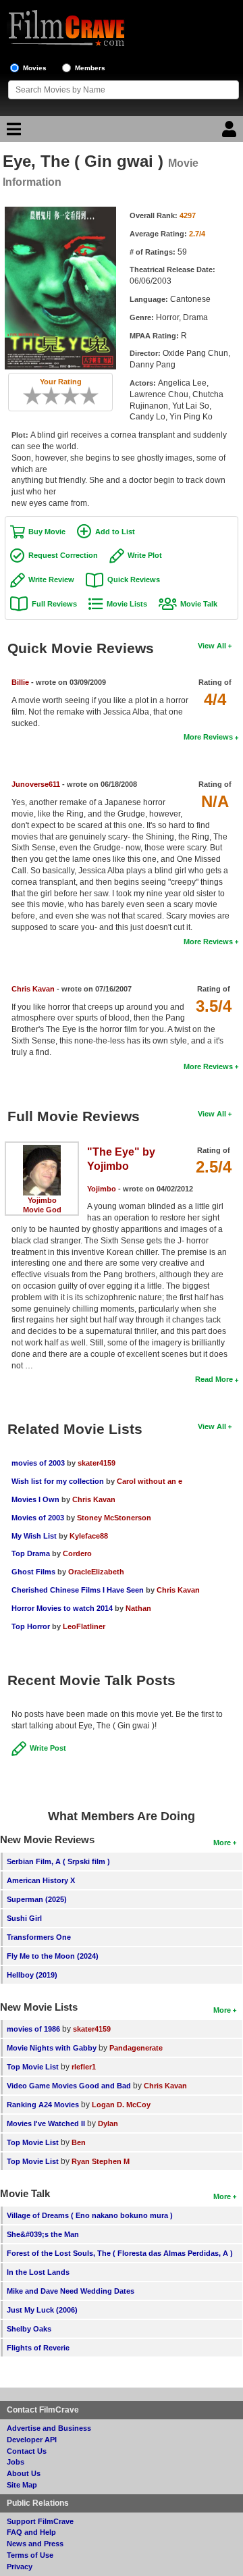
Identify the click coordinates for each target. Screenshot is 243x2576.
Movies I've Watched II (46, 2123)
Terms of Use (30, 2555)
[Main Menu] (12, 132)
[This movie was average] (56, 396)
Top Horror (31, 1626)
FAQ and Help (31, 2532)
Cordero (77, 1553)
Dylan (108, 2123)
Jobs (16, 2462)
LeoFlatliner (84, 1626)
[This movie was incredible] (94, 396)
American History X (41, 1880)
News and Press (35, 2544)
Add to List (115, 532)
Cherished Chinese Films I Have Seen (78, 1590)
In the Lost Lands (38, 2272)
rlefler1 (84, 2067)
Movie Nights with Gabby (52, 2048)
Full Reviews (54, 604)
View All (212, 646)
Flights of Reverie (38, 2348)
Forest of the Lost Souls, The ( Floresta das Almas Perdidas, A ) (120, 2253)
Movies (35, 68)
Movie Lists (127, 604)
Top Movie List (33, 2067)
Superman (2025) (37, 1899)
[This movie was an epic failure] (28, 396)
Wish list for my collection (58, 1481)
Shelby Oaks (29, 2329)
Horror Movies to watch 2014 (62, 1608)
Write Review (51, 579)
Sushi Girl (24, 1918)
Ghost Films (33, 1572)
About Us (24, 2473)
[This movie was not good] (47, 396)
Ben (79, 2142)
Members (90, 68)
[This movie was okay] (65, 396)
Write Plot (145, 555)
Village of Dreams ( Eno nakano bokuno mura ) (90, 2215)
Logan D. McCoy (121, 2105)
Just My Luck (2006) (42, 2310)
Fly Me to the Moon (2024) (53, 1956)
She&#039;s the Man (43, 2234)
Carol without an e (150, 1481)
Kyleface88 (89, 1536)
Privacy (20, 2567)
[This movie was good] (75, 396)
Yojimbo (42, 1200)
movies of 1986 (33, 2029)
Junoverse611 (36, 784)
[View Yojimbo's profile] (42, 1150)
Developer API (32, 2440)
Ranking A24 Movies (43, 2105)
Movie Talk (199, 604)
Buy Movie (47, 532)
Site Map (22, 2485)
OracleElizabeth (96, 1572)
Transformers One (39, 1937)
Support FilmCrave (40, 2521)
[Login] (231, 132)
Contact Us (27, 2451)
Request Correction (63, 555)
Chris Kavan (33, 989)
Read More (214, 1379)
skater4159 (97, 1463)
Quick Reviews (134, 579)
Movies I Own (35, 1499)
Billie (20, 682)
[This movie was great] (84, 396)
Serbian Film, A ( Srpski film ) (58, 1861)
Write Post (48, 1748)
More (222, 1843)
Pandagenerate (136, 2048)
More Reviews (208, 737)
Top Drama (31, 1553)
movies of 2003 (38, 1463)
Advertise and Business (49, 2428)
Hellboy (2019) (32, 1975)
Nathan (138, 1608)
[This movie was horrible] (37, 396)
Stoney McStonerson (114, 1518)
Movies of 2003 (38, 1518)
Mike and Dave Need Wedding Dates (71, 2291)
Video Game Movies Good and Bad (69, 2086)
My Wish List (34, 1536)
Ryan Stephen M (101, 2161)
